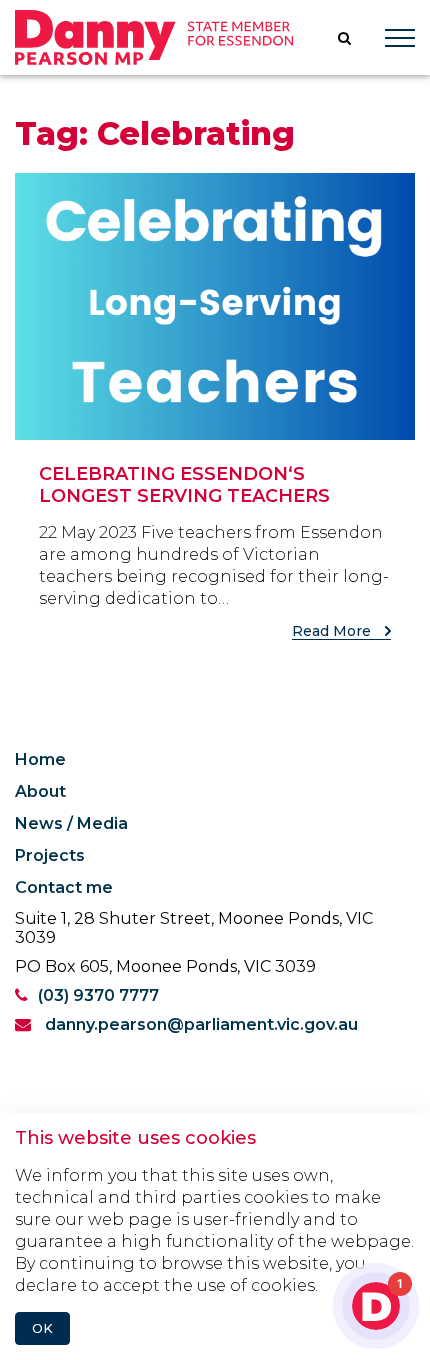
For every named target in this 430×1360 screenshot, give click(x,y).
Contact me (64, 887)
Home (40, 759)
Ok (42, 1328)
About (40, 791)
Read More (333, 631)
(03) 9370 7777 (98, 995)
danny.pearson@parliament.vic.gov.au (199, 1024)
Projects (50, 855)
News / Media (71, 823)
